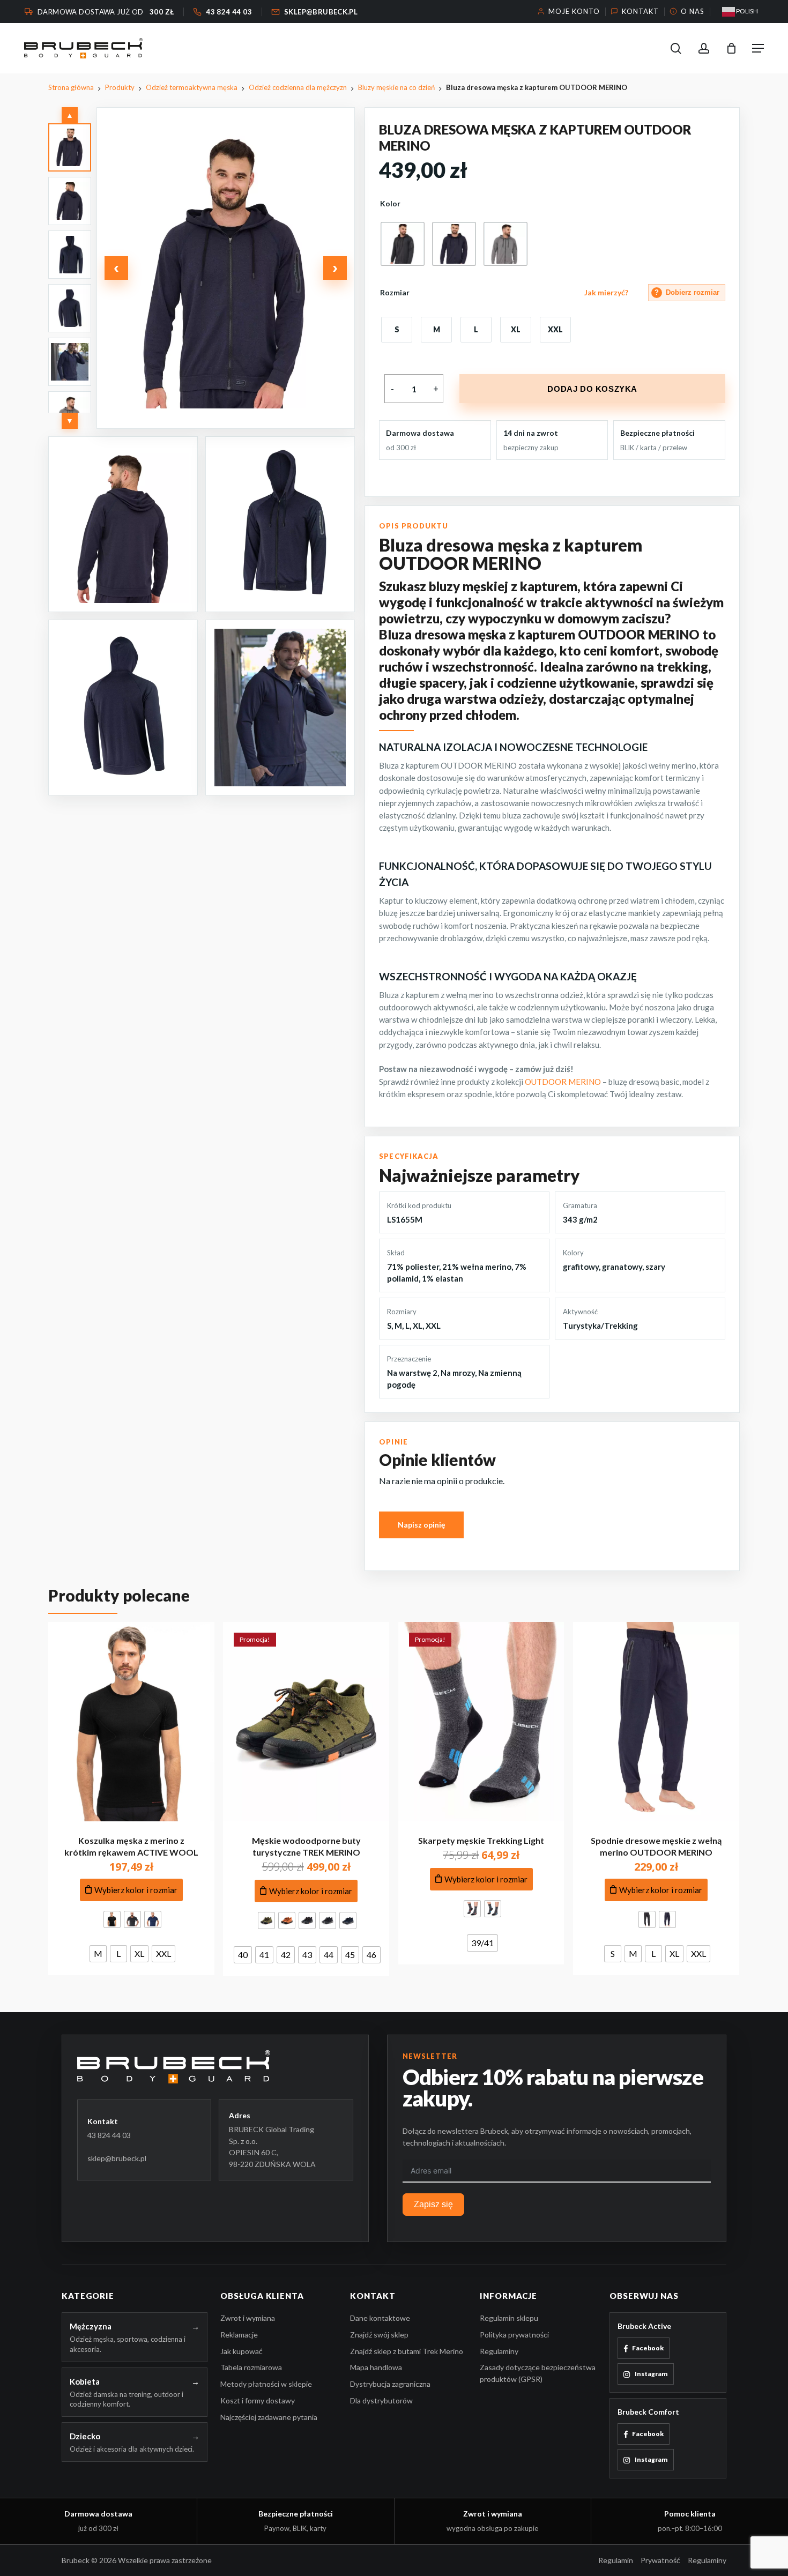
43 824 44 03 (109, 2135)
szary (655, 1267)
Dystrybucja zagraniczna (390, 2384)
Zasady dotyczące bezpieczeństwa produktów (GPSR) (538, 2374)
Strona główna (71, 87)
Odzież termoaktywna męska (192, 87)
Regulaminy (499, 2351)
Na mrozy (458, 1373)
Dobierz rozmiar (687, 292)
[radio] (403, 244)
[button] (758, 48)
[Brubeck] (215, 2067)
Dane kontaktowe (380, 2318)
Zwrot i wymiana (248, 2318)
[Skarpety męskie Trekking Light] (481, 1722)
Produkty (120, 87)
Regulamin (616, 2561)
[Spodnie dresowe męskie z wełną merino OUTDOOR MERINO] (656, 1722)
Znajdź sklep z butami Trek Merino (407, 2351)
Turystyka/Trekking (600, 1326)
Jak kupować (241, 2351)
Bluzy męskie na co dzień (396, 87)
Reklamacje (239, 2335)
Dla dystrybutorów (381, 2400)
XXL (433, 1326)
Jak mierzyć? (606, 293)
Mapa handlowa (376, 2368)
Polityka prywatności (514, 2335)
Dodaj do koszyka (592, 389)
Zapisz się (433, 2205)
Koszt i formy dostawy (258, 2400)
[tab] (70, 147)
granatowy (622, 1267)
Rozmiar (395, 293)
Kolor (390, 204)
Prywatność (660, 2561)
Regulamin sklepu (509, 2318)
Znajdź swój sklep (379, 2335)
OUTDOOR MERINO (563, 1082)
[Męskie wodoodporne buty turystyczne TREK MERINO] (306, 1722)
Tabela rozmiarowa (251, 2368)
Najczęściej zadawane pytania (269, 2417)
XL (418, 1326)
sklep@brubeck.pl (117, 2158)
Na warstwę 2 (412, 1373)
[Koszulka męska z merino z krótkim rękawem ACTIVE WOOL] (131, 1722)
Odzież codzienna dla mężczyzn (298, 87)
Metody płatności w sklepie (266, 2384)
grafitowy (581, 1267)
